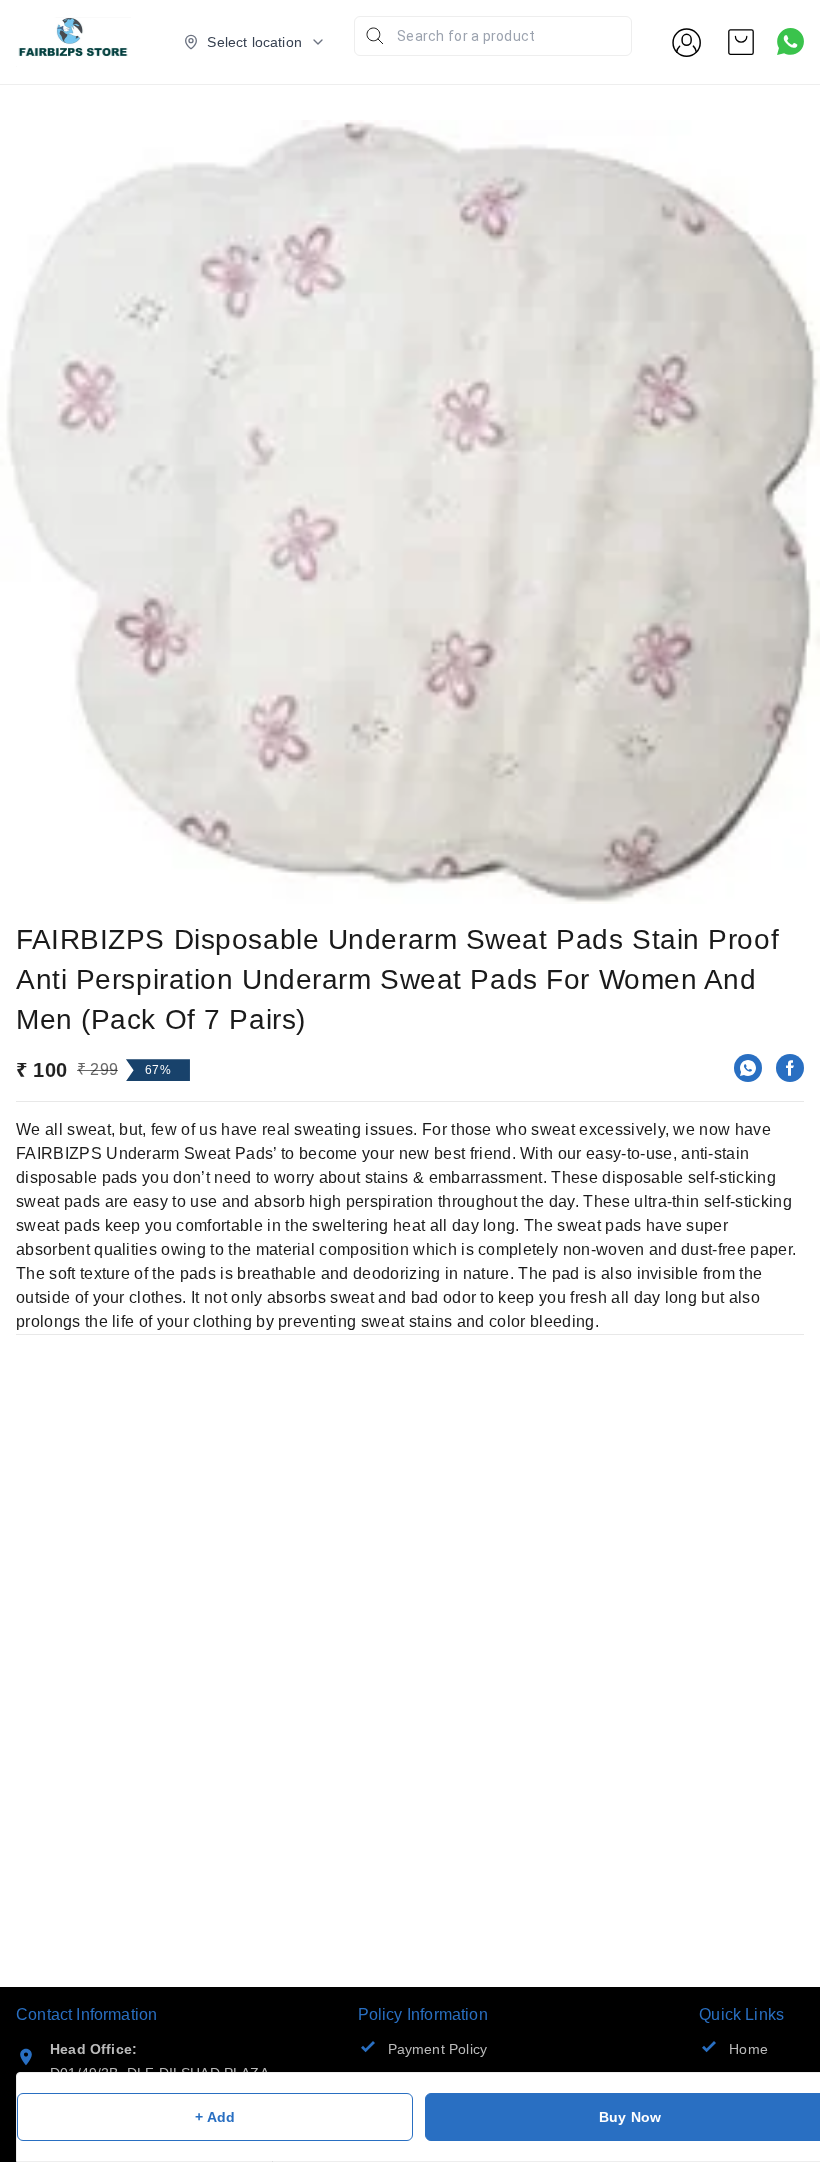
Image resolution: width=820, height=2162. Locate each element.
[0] (741, 42)
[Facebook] (790, 1068)
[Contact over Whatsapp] (790, 41)
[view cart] (741, 42)
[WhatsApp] (748, 1068)
